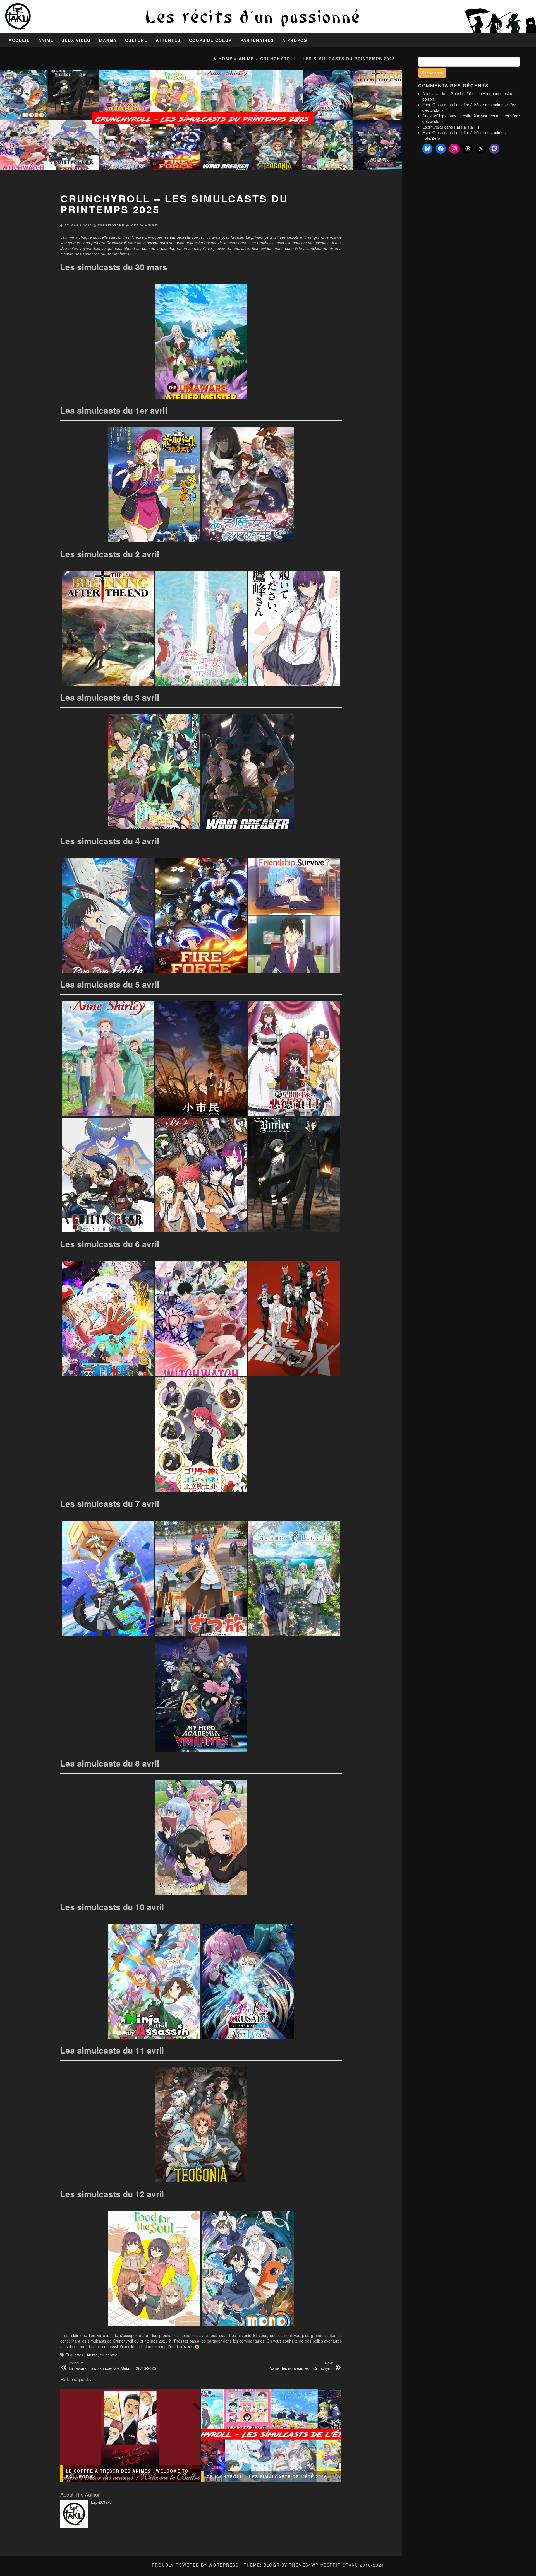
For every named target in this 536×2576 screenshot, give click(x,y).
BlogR (272, 2565)
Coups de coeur (210, 40)
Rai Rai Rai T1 (467, 127)
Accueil (19, 40)
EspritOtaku (111, 225)
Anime (46, 40)
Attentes (168, 40)
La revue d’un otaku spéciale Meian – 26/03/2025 (112, 2366)
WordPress (224, 2565)
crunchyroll (110, 2355)
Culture (136, 40)
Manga (108, 40)
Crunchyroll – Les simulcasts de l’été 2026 (267, 2476)
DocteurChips (434, 116)
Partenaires (257, 40)
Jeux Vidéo (76, 40)
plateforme (171, 248)
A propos (295, 40)
